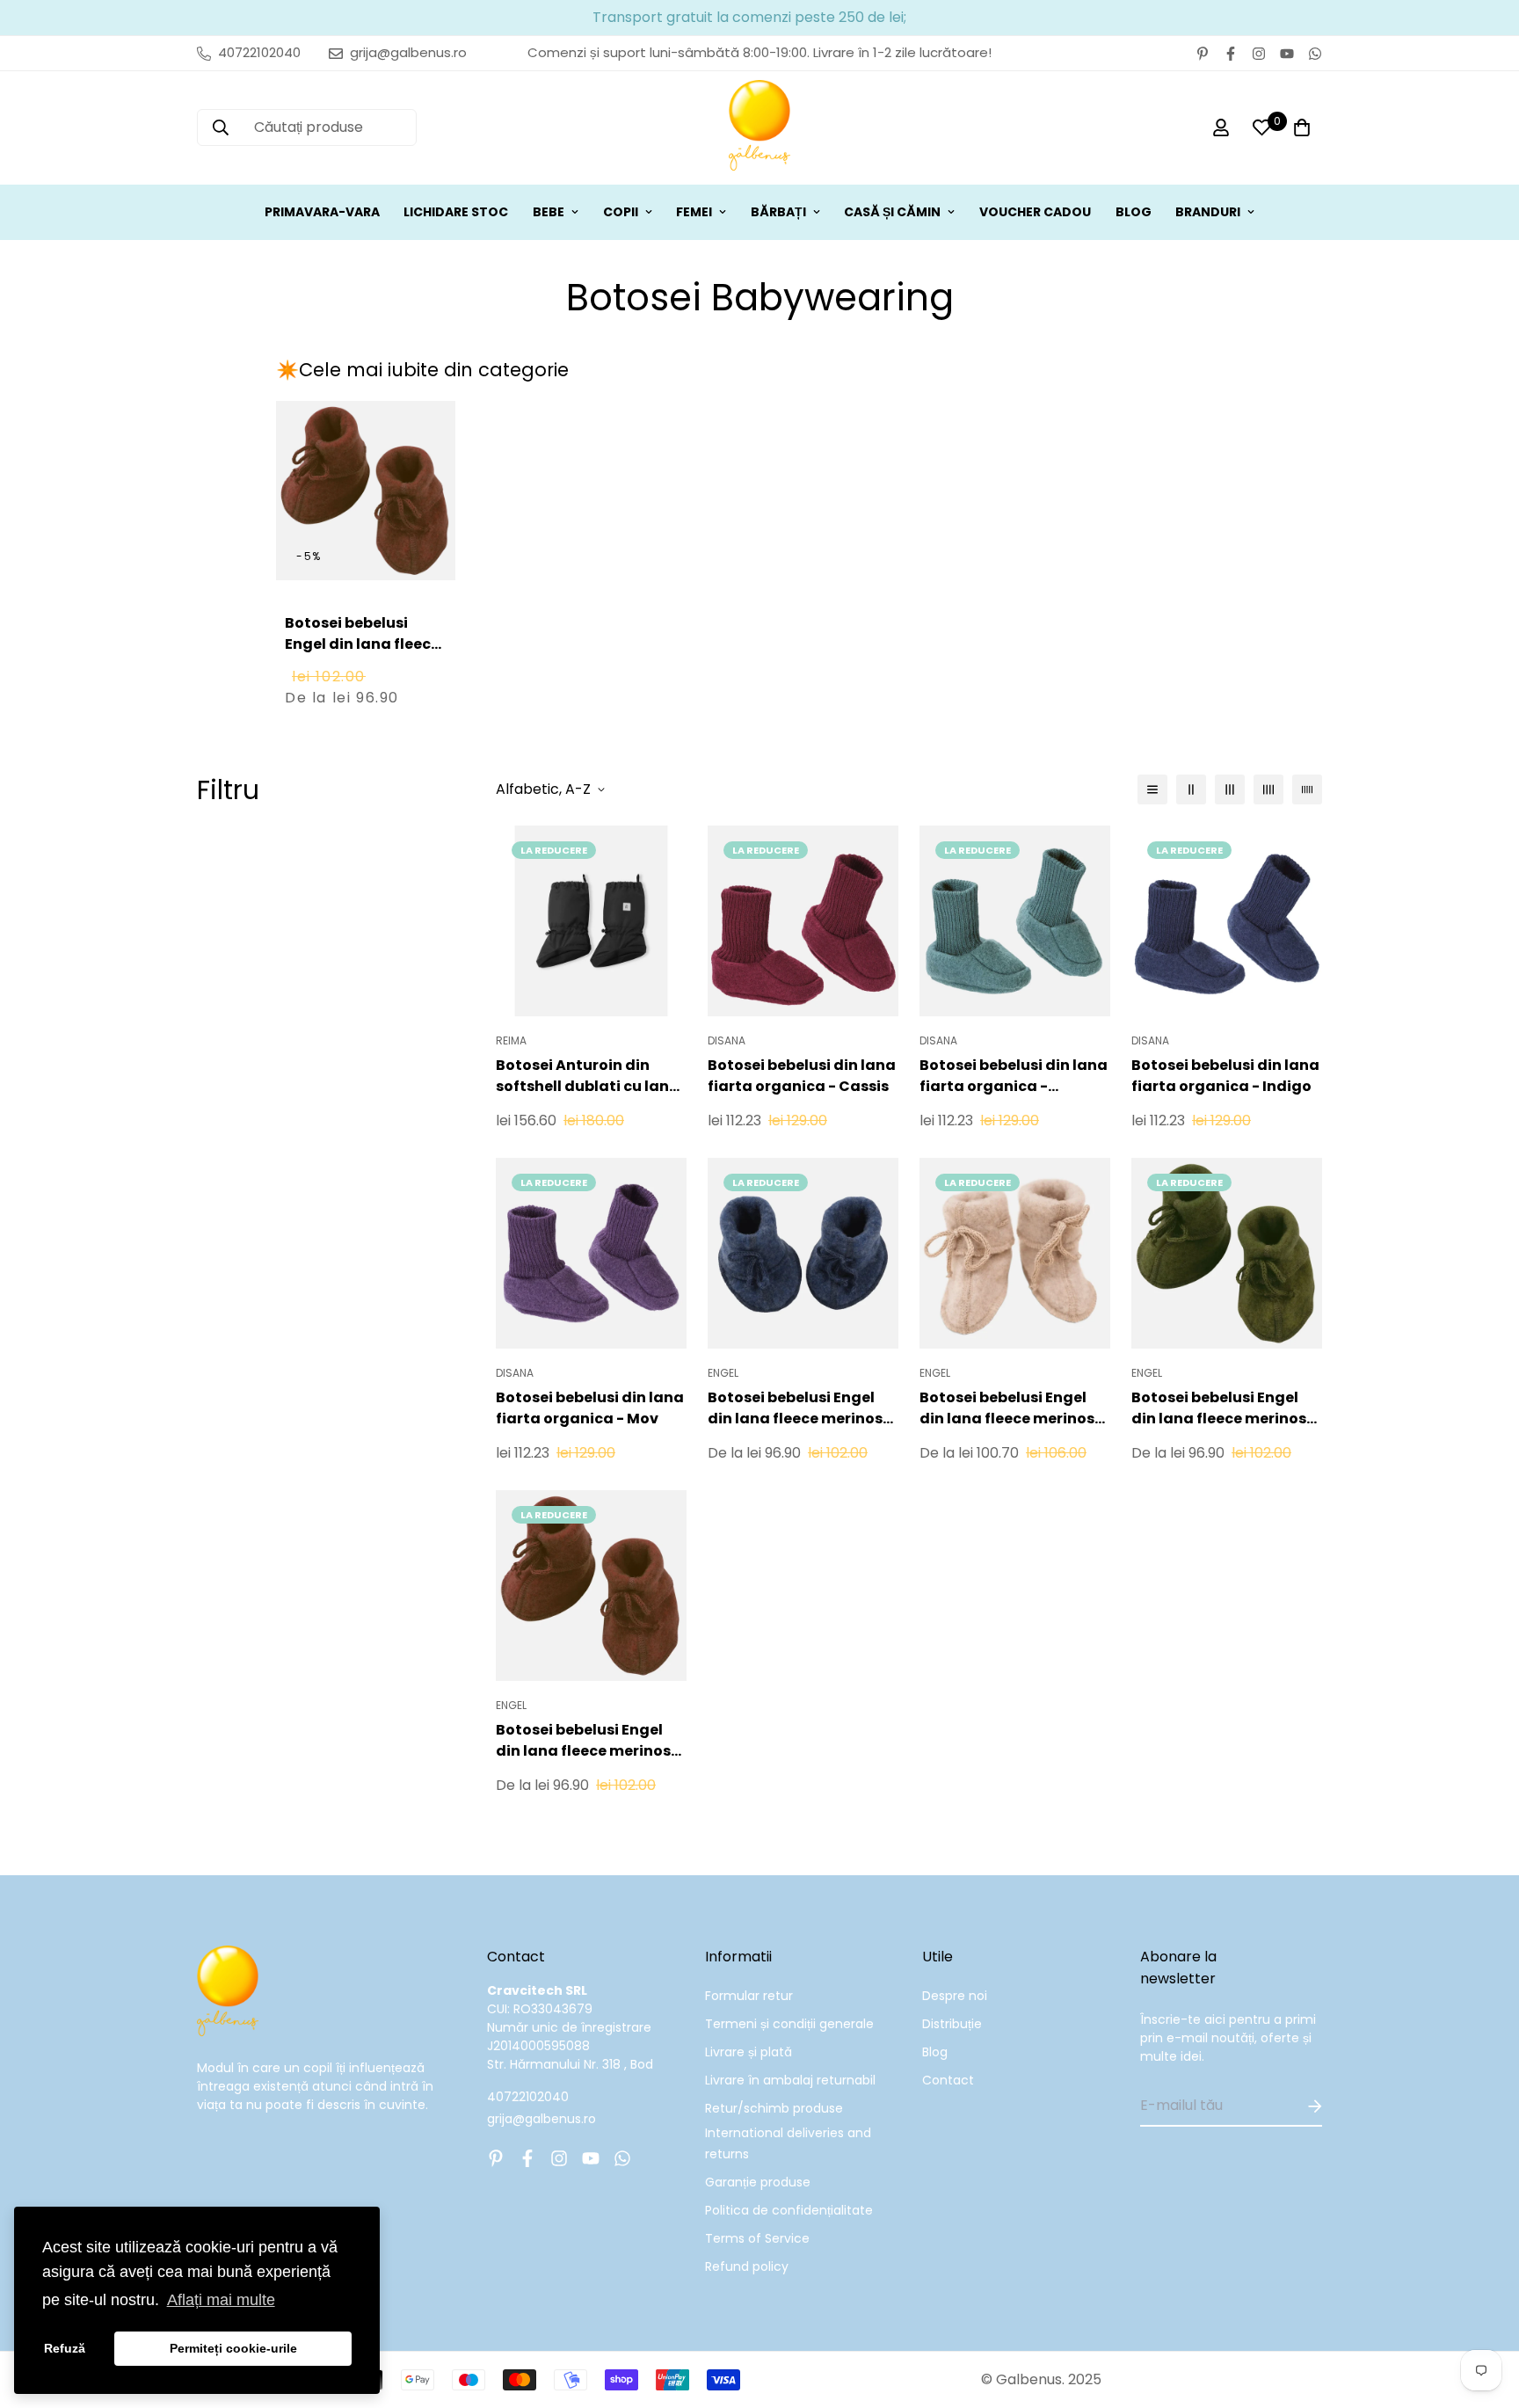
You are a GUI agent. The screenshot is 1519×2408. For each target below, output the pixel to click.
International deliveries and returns (788, 2143)
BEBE (549, 212)
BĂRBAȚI (778, 212)
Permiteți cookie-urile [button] (233, 2348)
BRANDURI (1208, 212)
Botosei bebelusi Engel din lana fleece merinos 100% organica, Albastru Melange (799, 1408)
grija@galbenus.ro (541, 2119)
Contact (948, 2080)
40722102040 (528, 2097)
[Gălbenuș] (759, 128)
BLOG (1134, 212)
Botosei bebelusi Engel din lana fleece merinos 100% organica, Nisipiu (1007, 1408)
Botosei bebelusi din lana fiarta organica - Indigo (1225, 1076)
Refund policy (747, 2266)
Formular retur (749, 1996)
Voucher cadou (1035, 212)
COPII (621, 212)
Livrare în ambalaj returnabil (790, 2080)
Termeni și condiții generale (789, 2024)
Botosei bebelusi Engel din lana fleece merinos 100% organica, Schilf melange (1219, 1408)
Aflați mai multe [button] (221, 2300)
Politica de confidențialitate (789, 2210)
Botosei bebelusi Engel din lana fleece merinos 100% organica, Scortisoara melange (365, 665)
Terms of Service (757, 2238)
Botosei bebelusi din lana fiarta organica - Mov (590, 1408)
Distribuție (952, 2024)
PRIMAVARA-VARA (322, 212)
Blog (935, 2052)
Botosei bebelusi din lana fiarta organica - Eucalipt (1014, 1076)
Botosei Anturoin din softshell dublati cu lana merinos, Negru (588, 1076)
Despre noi (955, 1996)
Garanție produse (758, 2182)
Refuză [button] (65, 2348)
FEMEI (694, 212)
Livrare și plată (749, 2052)
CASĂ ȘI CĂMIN (892, 212)
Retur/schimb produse (774, 2108)
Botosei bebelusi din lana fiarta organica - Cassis (802, 1076)
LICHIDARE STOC (456, 212)
